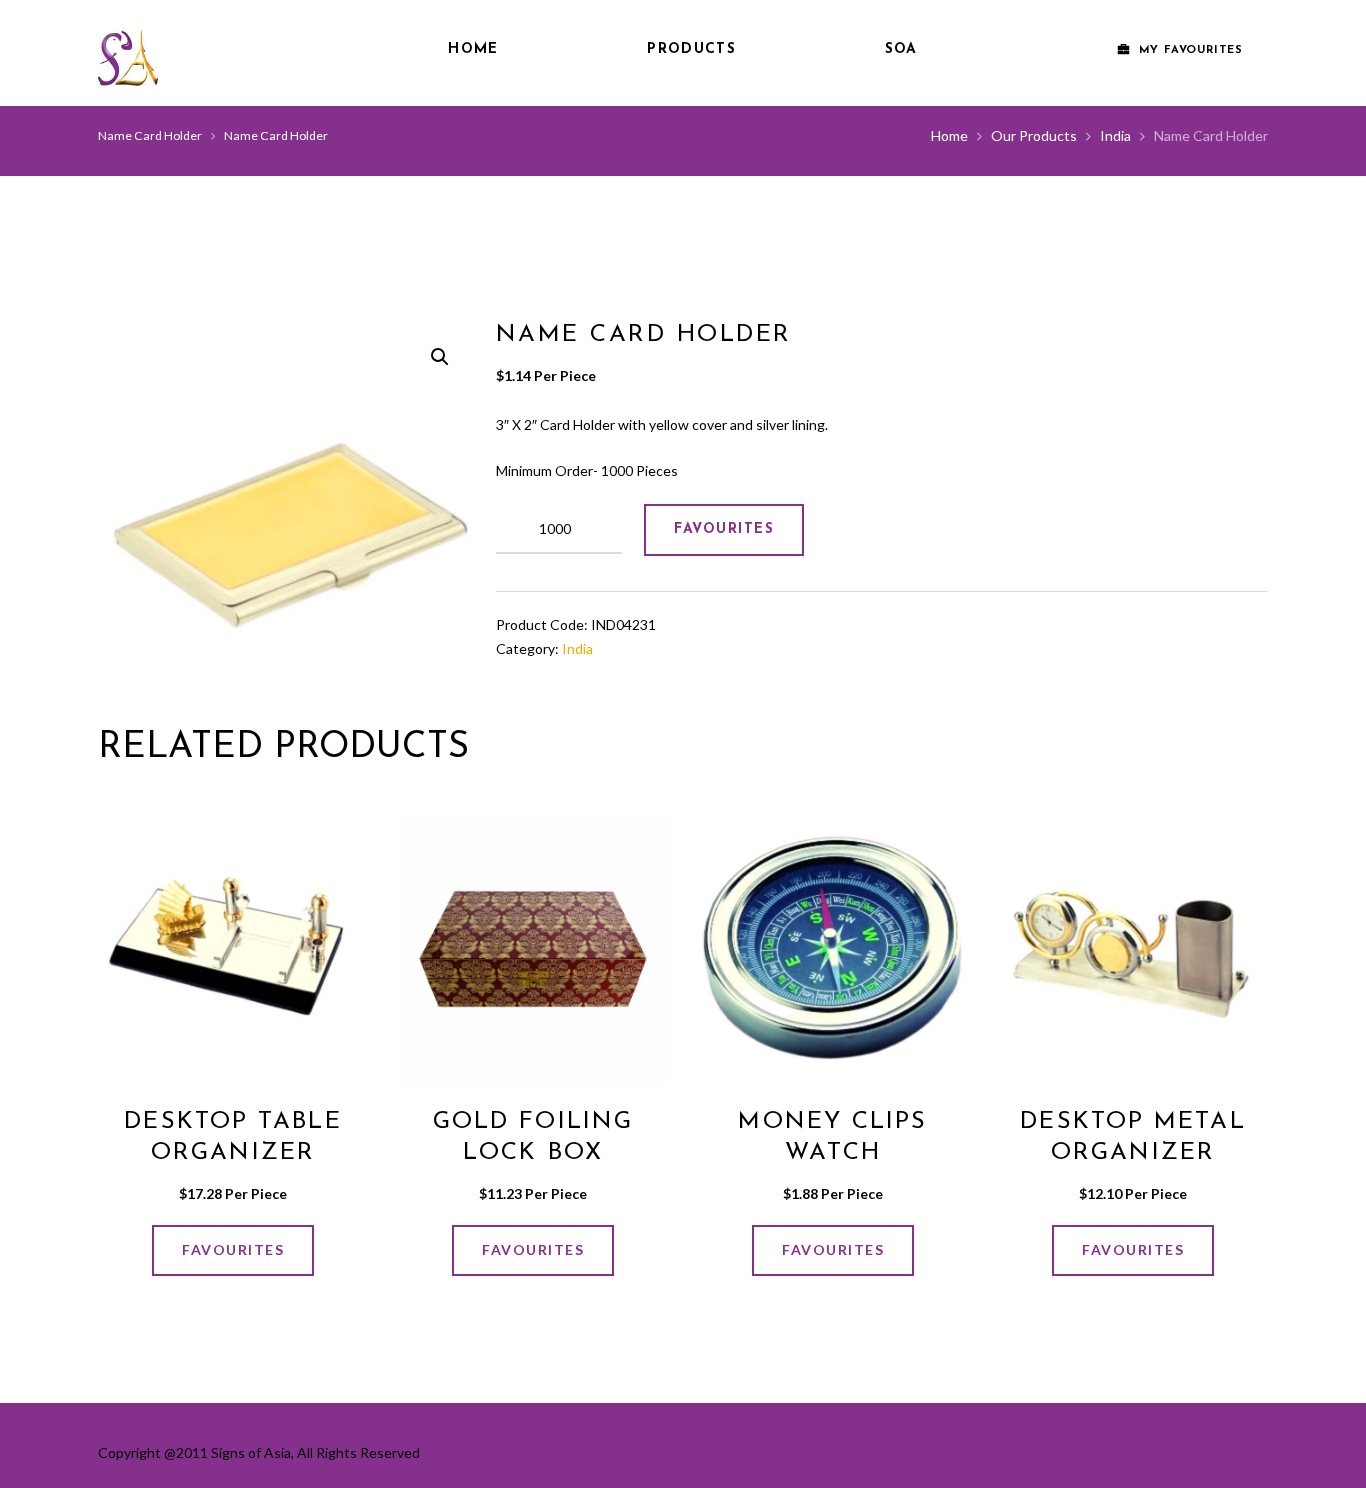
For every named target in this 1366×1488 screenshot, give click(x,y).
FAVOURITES (724, 529)
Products (691, 49)
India (1115, 135)
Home (473, 49)
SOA (901, 49)
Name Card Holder (150, 135)
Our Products (1034, 135)
